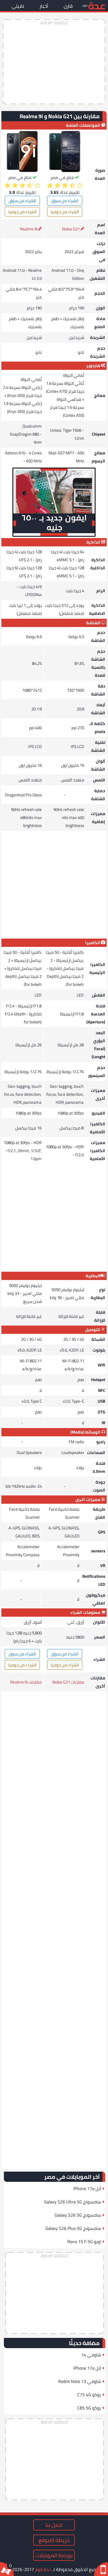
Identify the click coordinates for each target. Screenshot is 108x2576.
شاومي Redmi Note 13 (80, 2381)
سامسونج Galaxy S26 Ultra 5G (73, 2202)
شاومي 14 (91, 2355)
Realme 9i (29, 229)
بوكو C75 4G (89, 2395)
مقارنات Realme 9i (26, 1682)
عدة (97, 5)
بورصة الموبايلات (54, 2555)
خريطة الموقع (54, 2540)
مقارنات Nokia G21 (68, 1682)
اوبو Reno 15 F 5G (84, 2242)
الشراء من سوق (65, 201)
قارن (68, 6)
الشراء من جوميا (65, 212)
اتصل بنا (54, 2525)
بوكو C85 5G (89, 2408)
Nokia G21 (71, 229)
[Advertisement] (54, 62)
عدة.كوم (43, 2569)
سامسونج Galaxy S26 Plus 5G (73, 2228)
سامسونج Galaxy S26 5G (78, 2215)
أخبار (44, 6)
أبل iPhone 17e (87, 2188)
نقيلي (18, 6)
